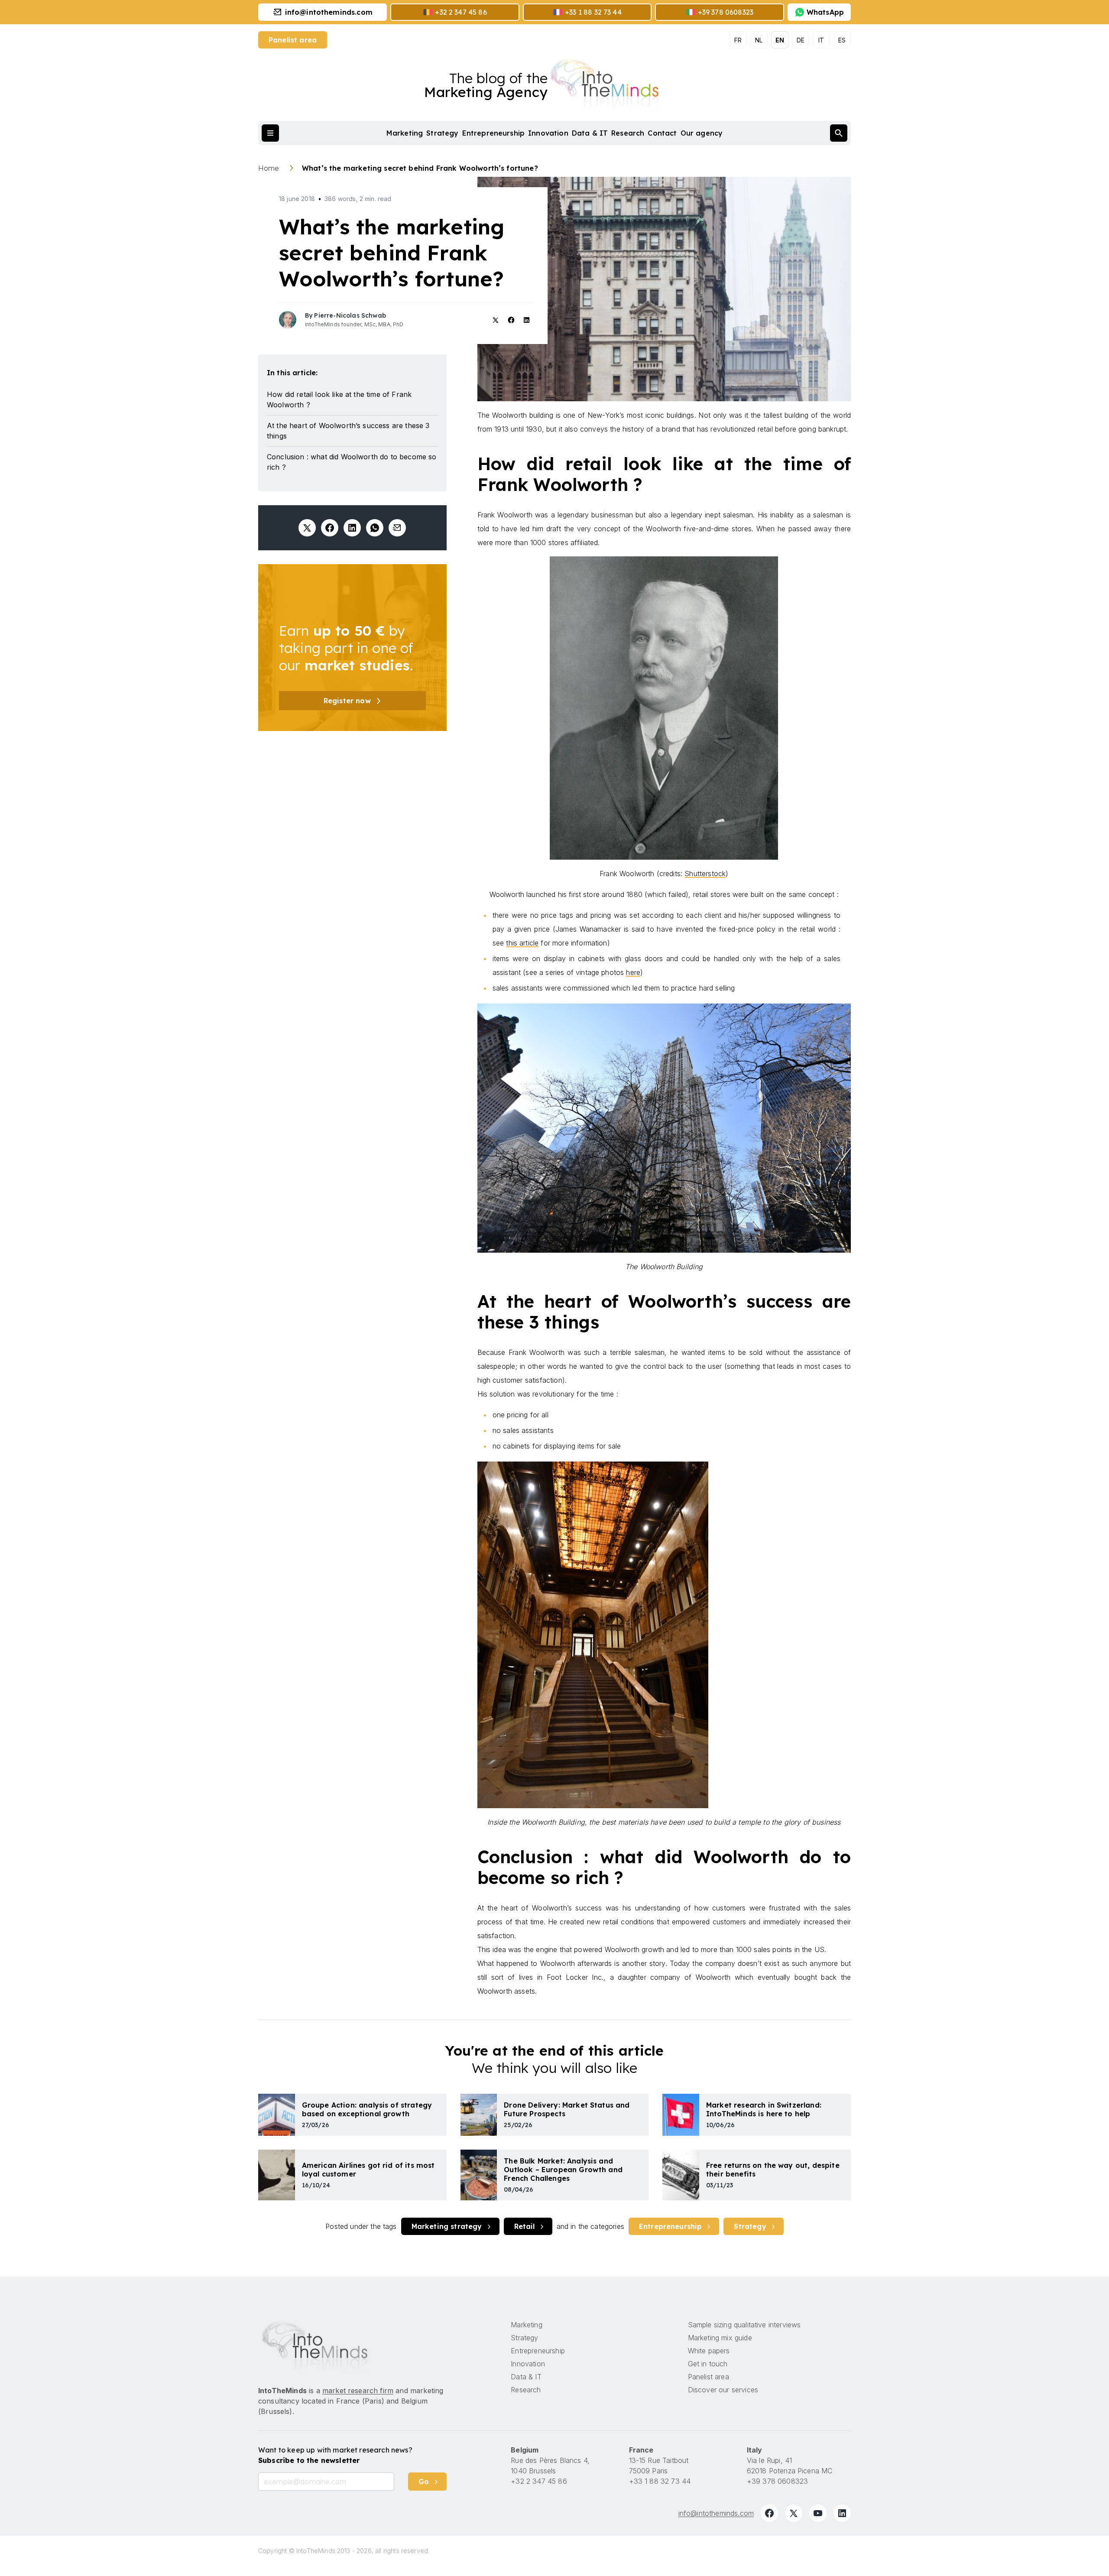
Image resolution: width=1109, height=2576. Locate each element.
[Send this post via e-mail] (397, 528)
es (842, 40)
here (633, 972)
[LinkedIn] (842, 2513)
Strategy (442, 133)
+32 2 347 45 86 (539, 2481)
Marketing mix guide (720, 2338)
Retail (525, 2226)
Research (628, 133)
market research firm (358, 2391)
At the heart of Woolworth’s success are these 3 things (348, 431)
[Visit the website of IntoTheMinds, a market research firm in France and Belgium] (315, 2347)
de (801, 40)
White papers (709, 2351)
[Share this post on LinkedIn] (352, 528)
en (780, 40)
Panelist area (293, 40)
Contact (662, 133)
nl (759, 40)
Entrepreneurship (494, 133)
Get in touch (708, 2364)
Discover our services (723, 2390)
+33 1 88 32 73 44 (660, 2481)
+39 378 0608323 (777, 2481)
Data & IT (590, 133)
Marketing (405, 133)
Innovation (548, 133)
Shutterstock (705, 874)
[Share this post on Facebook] (330, 528)
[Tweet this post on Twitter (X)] (307, 528)
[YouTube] (818, 2513)
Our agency (702, 133)
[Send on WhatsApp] (375, 528)
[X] (794, 2513)
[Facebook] (769, 2513)
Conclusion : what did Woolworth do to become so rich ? (352, 462)
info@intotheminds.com (716, 2513)
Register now (347, 701)
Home (270, 168)
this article (522, 943)
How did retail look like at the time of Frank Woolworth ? (339, 400)
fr (738, 40)
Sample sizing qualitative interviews (744, 2325)
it (821, 40)
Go (424, 2482)
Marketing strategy (447, 2226)
